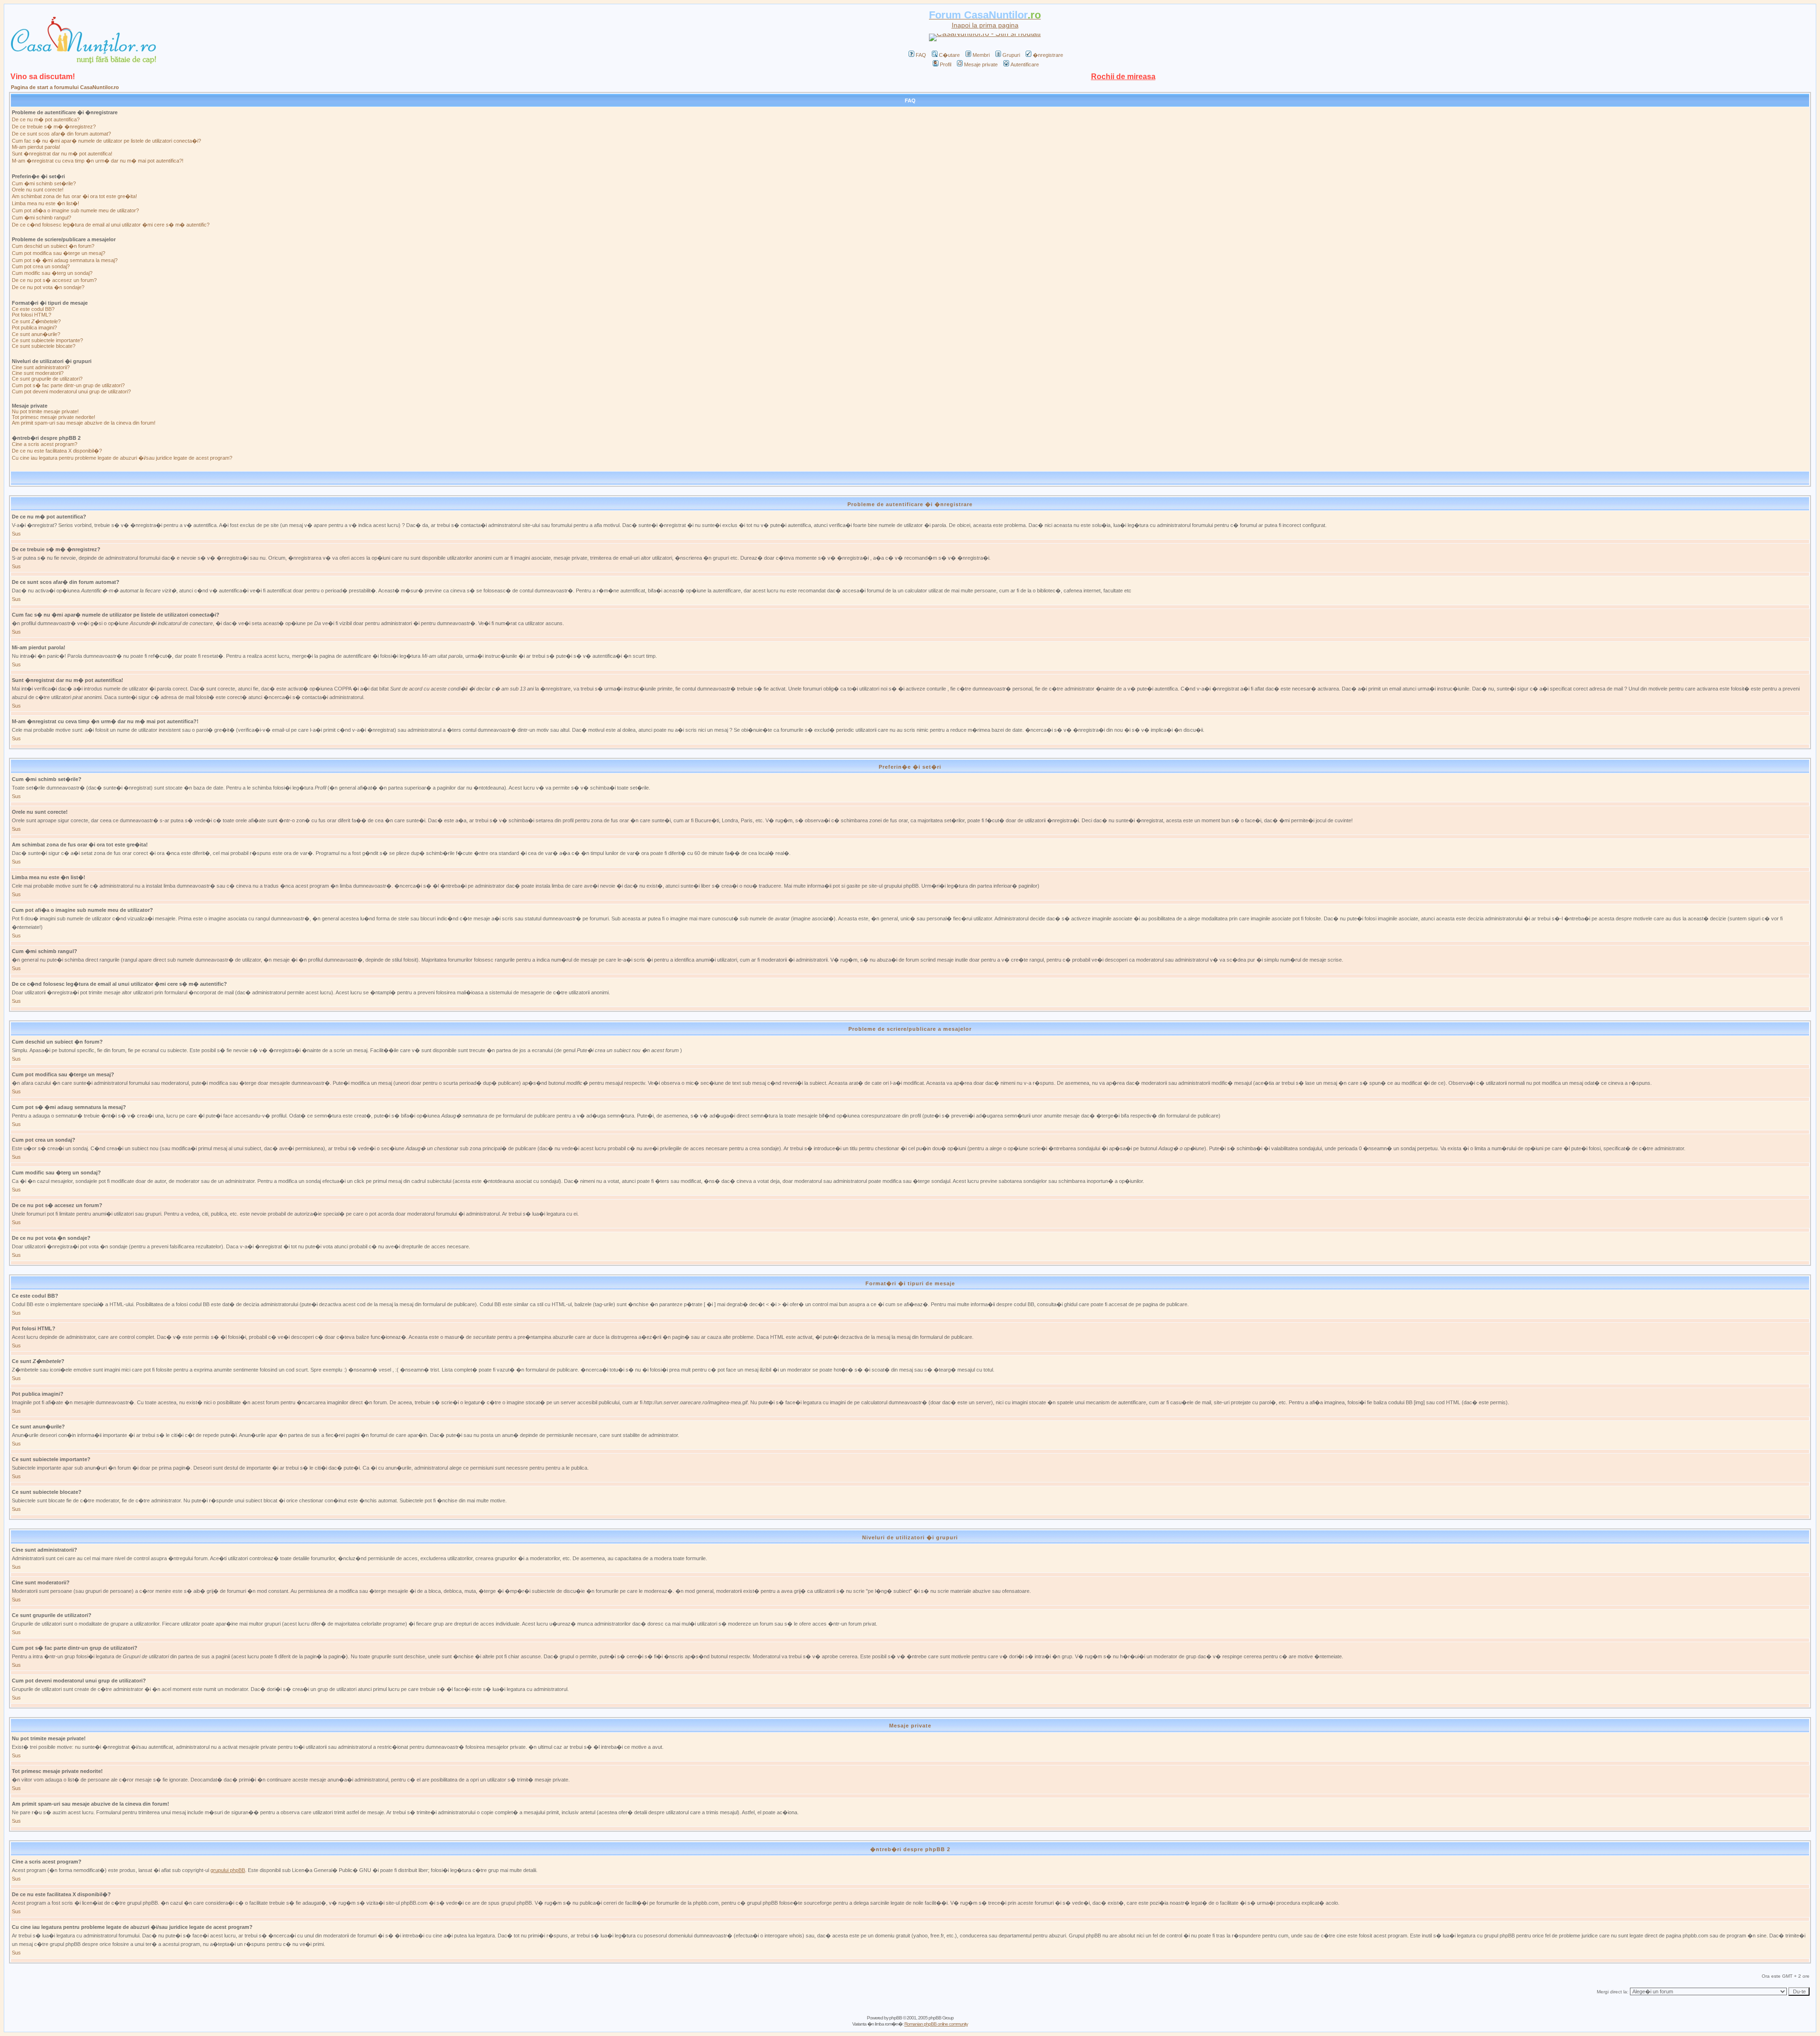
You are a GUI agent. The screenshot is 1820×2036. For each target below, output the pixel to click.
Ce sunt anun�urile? (36, 334)
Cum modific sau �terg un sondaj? (52, 273)
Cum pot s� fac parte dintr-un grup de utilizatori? (68, 385)
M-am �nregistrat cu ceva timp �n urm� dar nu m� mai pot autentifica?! (98, 161)
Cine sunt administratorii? (41, 367)
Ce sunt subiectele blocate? (44, 346)
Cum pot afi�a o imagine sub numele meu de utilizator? (75, 210)
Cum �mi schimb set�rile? (44, 183)
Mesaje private (981, 64)
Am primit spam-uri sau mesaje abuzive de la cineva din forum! (84, 423)
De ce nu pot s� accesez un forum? (54, 280)
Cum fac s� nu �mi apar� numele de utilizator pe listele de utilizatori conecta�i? (106, 141)
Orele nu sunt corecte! (38, 190)
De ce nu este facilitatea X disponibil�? (57, 451)
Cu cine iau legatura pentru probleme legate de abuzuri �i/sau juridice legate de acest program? (122, 458)
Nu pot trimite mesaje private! (45, 411)
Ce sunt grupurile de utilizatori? (47, 379)
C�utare (949, 55)
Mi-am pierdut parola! (36, 147)
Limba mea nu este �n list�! (45, 203)
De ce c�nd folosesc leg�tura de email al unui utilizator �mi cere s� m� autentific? (111, 225)
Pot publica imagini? (34, 327)
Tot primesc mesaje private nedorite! (54, 417)
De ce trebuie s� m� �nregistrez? (54, 127)
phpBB (896, 2018)
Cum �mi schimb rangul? (41, 218)
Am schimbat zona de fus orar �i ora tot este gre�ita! (74, 196)
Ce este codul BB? (33, 309)
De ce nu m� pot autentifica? (46, 119)
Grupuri (1011, 55)
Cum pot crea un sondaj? (41, 266)
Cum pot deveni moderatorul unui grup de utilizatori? (71, 391)
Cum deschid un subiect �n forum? (53, 246)
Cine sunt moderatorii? (38, 373)
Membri (981, 55)
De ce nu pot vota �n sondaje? (48, 287)
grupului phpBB (228, 1870)
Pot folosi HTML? (32, 315)
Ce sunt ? (36, 321)
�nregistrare (1048, 55)
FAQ (921, 55)
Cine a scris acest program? (45, 444)
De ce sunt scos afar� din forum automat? (61, 134)
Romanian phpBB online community (936, 2024)
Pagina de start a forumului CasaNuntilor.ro (65, 87)
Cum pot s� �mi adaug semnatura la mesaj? (65, 260)
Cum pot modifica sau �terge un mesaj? (59, 253)
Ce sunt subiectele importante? (47, 340)
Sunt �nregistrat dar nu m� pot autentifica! (62, 154)
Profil (946, 64)
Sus (16, 534)
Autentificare (1025, 64)
